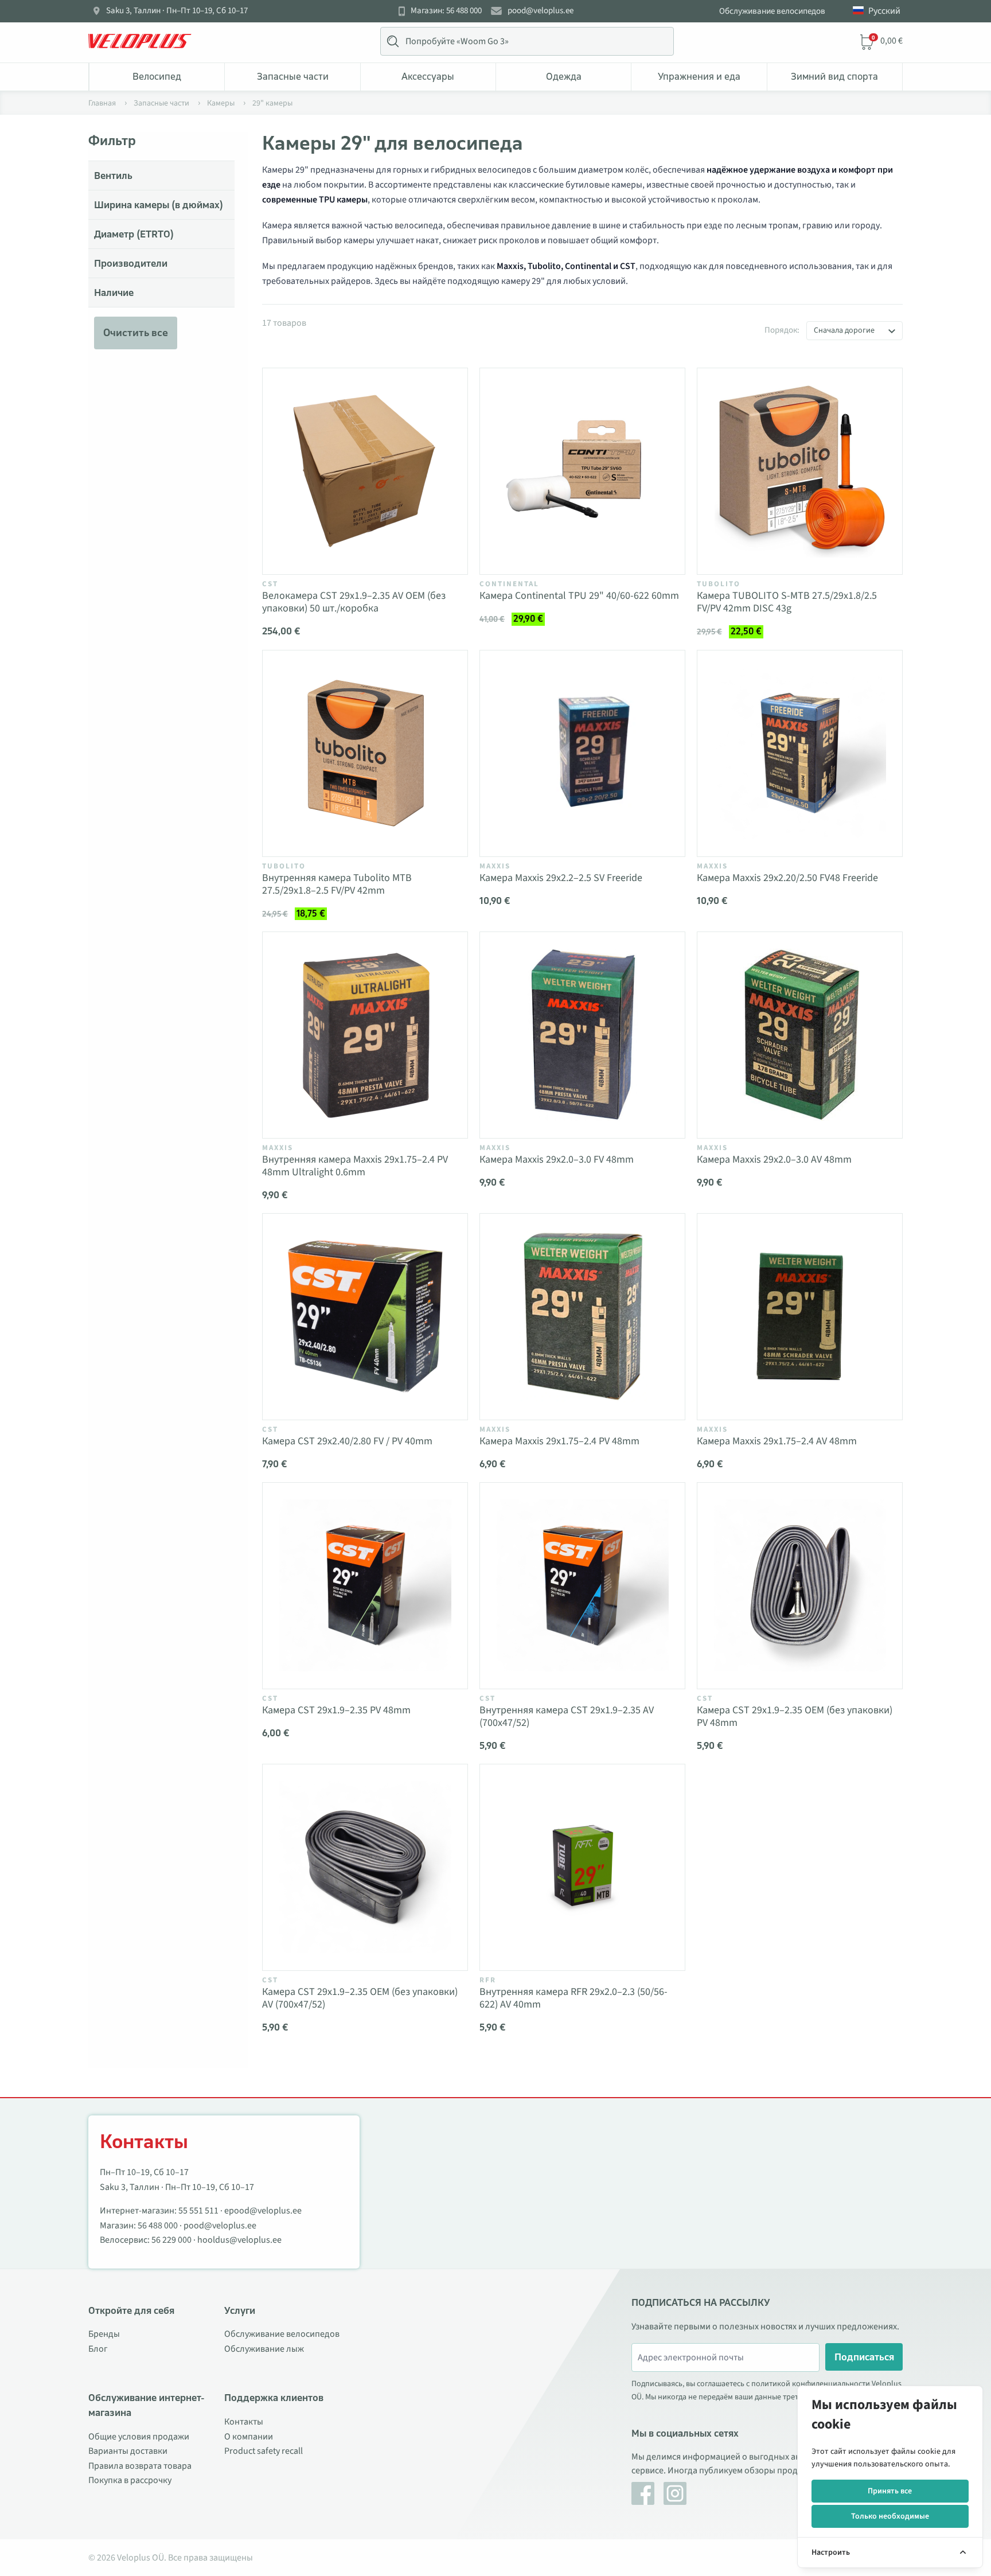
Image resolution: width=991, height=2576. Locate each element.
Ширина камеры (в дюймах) (159, 205)
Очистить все (136, 333)
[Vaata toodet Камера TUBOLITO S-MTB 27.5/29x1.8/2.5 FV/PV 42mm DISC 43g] (800, 471)
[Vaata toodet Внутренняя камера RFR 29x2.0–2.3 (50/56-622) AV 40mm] (582, 1867)
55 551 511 (198, 2211)
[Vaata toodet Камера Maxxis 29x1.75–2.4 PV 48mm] (582, 1317)
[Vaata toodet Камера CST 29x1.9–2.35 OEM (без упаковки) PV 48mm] (800, 1586)
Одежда (564, 76)
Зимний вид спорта (834, 76)
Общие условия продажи (139, 2437)
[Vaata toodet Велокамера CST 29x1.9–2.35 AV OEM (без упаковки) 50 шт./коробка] (365, 471)
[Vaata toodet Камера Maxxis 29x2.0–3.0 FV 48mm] (582, 1035)
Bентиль (113, 176)
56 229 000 (171, 2240)
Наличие (114, 293)
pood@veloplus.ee (541, 11)
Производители (131, 263)
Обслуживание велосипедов (772, 11)
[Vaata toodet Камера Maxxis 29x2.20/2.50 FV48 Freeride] (800, 753)
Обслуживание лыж (264, 2349)
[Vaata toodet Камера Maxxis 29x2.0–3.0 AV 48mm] (800, 1035)
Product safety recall (264, 2451)
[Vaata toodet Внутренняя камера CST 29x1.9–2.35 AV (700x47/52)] (582, 1586)
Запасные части (293, 76)
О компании (249, 2437)
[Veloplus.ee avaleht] (140, 41)
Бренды (104, 2334)
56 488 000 (158, 2226)
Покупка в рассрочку (130, 2480)
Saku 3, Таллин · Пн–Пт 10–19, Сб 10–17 (177, 11)
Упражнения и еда (699, 76)
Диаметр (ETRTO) (134, 234)
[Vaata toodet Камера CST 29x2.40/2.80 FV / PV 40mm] (365, 1317)
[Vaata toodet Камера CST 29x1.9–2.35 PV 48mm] (365, 1586)
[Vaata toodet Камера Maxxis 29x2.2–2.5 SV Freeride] (582, 753)
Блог (98, 2349)
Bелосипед (157, 76)
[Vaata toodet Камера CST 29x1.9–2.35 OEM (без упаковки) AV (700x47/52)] (365, 1867)
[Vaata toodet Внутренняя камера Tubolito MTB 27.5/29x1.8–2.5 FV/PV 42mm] (365, 753)
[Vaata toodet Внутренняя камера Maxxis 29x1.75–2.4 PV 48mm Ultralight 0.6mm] (365, 1035)
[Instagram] (675, 2493)
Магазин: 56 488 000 (446, 11)
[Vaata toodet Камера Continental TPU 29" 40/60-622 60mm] (582, 471)
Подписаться (864, 2357)
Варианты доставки (128, 2451)
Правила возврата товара (140, 2466)
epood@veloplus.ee (263, 2211)
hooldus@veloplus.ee (239, 2240)
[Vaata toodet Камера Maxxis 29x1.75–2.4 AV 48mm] (800, 1317)
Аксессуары (428, 76)
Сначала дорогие (844, 330)
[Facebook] (643, 2493)
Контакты (244, 2422)
